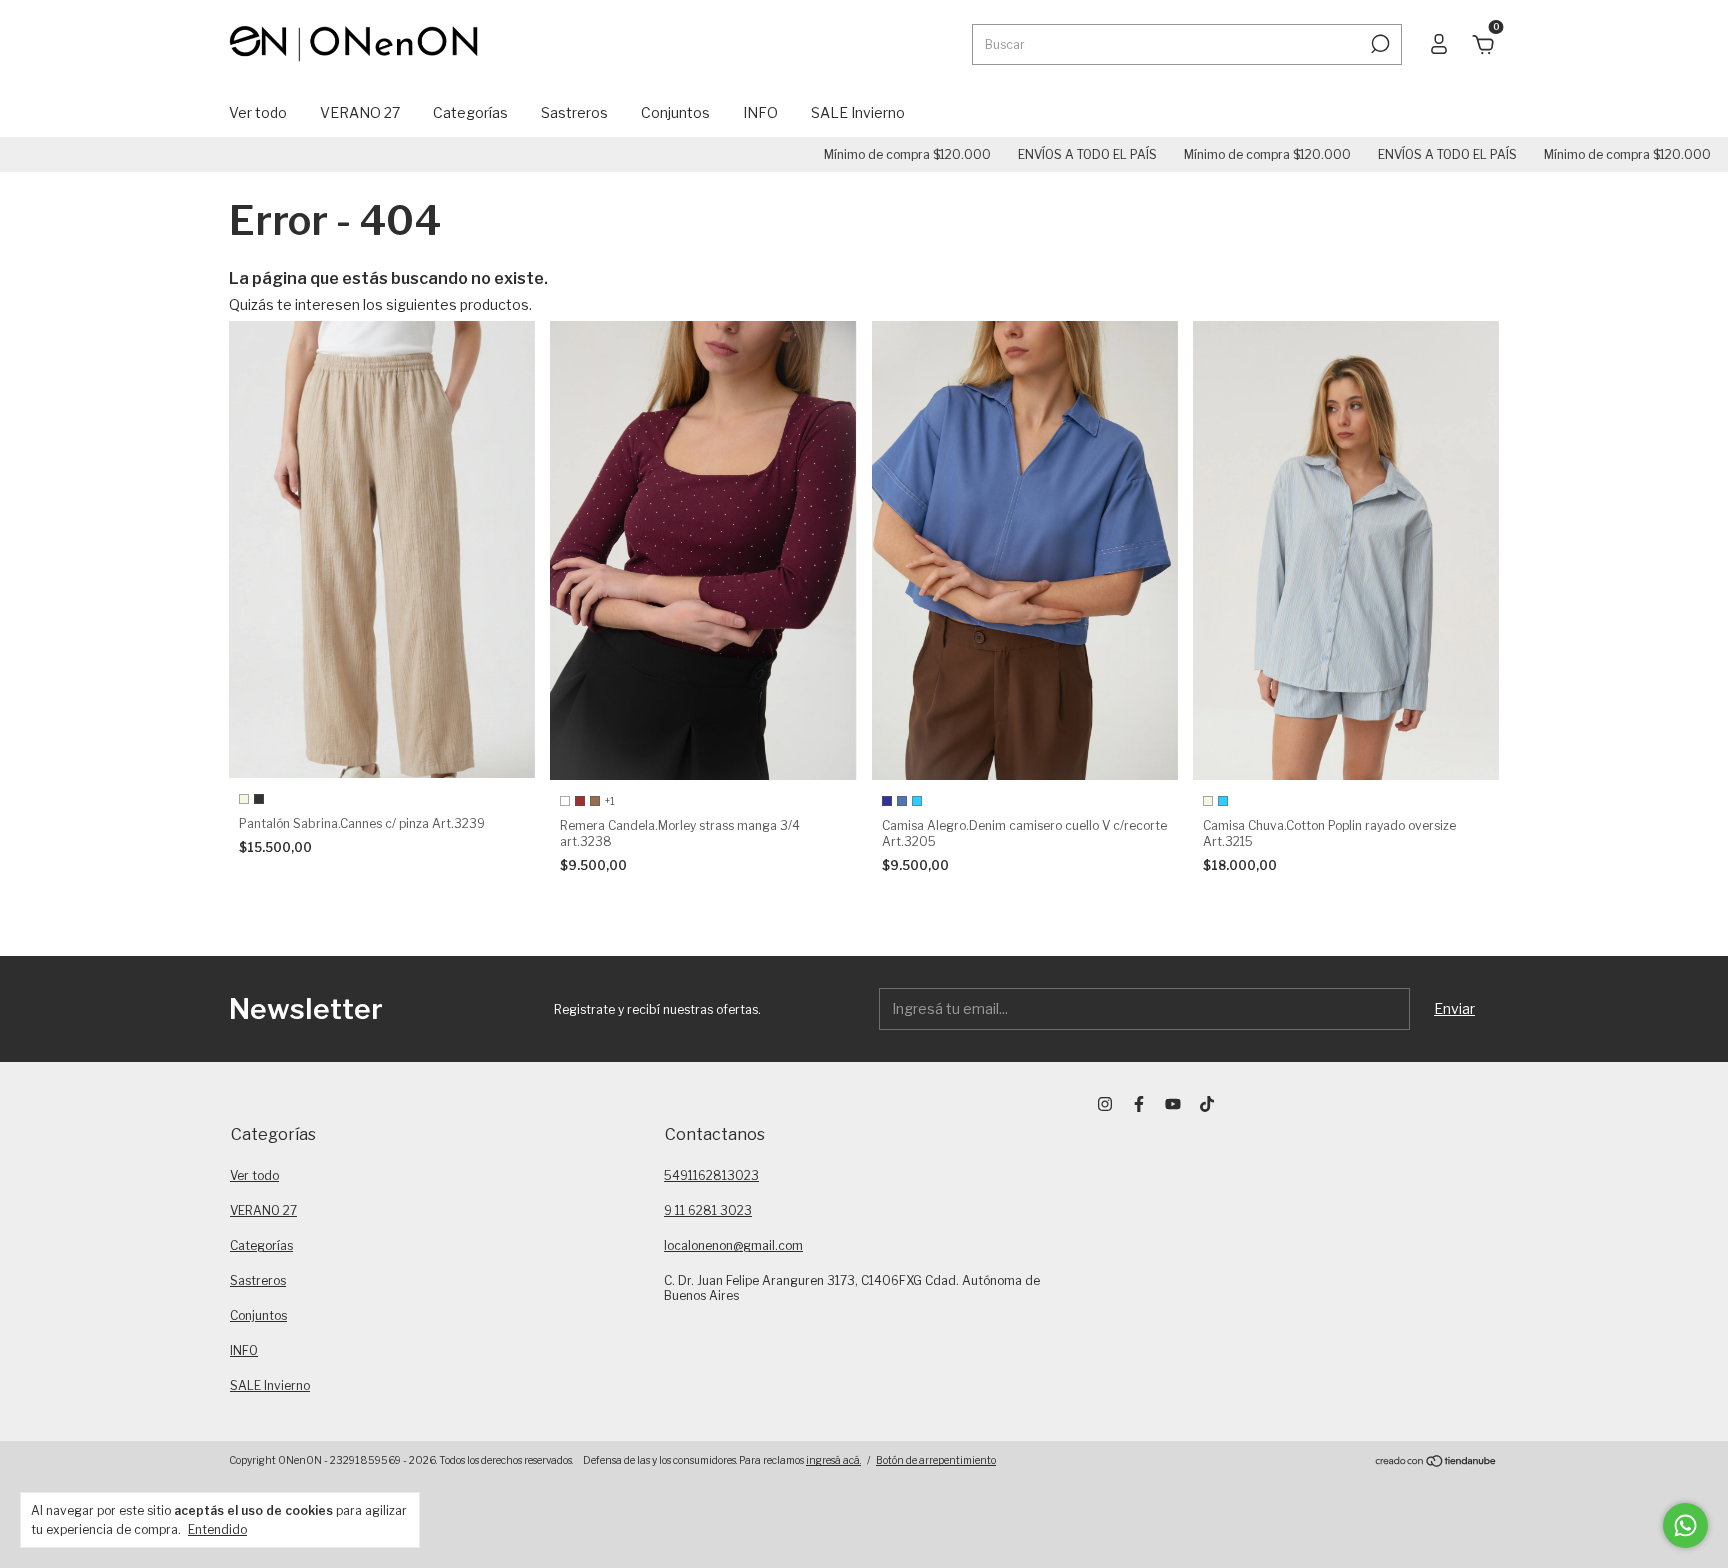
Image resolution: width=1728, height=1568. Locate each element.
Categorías (470, 112)
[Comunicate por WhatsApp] (1685, 1525)
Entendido (217, 1529)
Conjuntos (675, 112)
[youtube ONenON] (1173, 1104)
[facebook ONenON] (1139, 1104)
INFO (760, 112)
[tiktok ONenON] (1207, 1104)
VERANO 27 (360, 112)
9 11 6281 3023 (708, 1210)
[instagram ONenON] (1105, 1104)
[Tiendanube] (1436, 1462)
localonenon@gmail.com (733, 1245)
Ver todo (258, 112)
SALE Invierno (858, 112)
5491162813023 (711, 1175)
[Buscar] (1378, 44)
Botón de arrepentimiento (936, 1460)
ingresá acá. (833, 1460)
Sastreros (574, 112)
